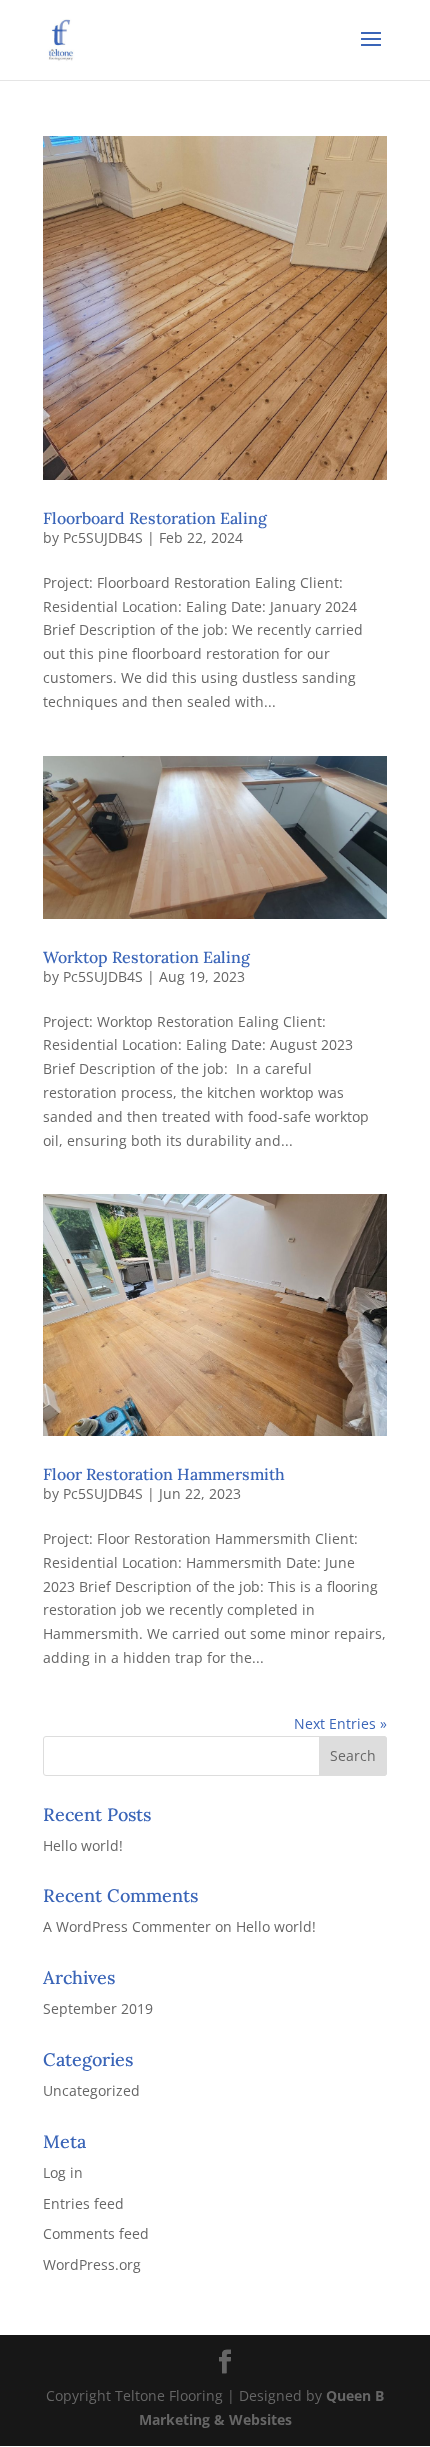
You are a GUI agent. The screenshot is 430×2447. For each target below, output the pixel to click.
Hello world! (83, 1845)
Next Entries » (340, 1723)
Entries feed (83, 2203)
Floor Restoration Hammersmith (164, 1474)
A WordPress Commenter (127, 1926)
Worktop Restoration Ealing (146, 957)
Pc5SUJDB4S (103, 537)
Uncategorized (91, 2090)
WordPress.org (92, 2264)
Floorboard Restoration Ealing (155, 518)
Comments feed (96, 2233)
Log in (63, 2172)
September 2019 (98, 2008)
